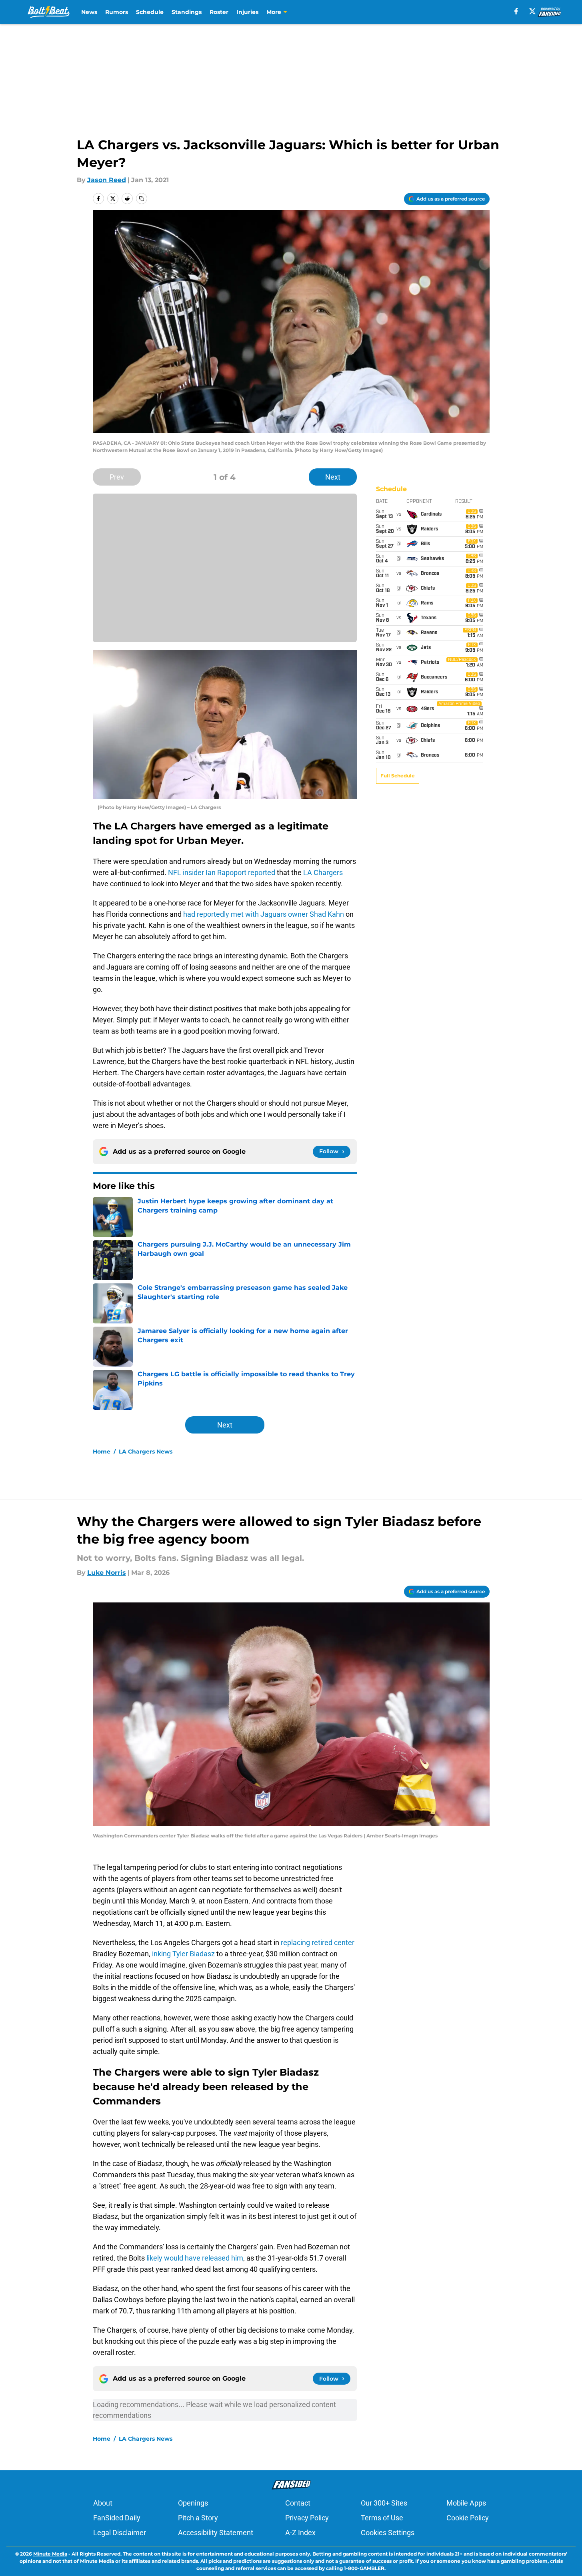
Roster (219, 12)
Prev (117, 477)
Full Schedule (398, 776)
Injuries (247, 12)
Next (333, 477)
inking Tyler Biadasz (183, 1954)
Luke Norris (107, 1573)
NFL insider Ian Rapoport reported (222, 872)
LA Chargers (323, 872)
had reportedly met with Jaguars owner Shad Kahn (264, 914)
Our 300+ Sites (384, 2503)
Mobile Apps (466, 2503)
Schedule (150, 12)
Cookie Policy (468, 2518)
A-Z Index (300, 2533)
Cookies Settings (388, 2533)
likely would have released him (195, 2258)
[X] (532, 11)
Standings (187, 12)
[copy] (142, 199)
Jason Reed (107, 180)
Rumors (117, 12)
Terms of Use (382, 2518)
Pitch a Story (198, 2518)
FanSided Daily (117, 2518)
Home (102, 1452)
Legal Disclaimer (120, 2533)
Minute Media (50, 2554)
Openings (193, 2503)
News (89, 12)
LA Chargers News (146, 1452)
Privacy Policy (307, 2518)
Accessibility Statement (216, 2533)
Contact (298, 2503)
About (103, 2503)
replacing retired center (318, 1943)
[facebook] (516, 11)
